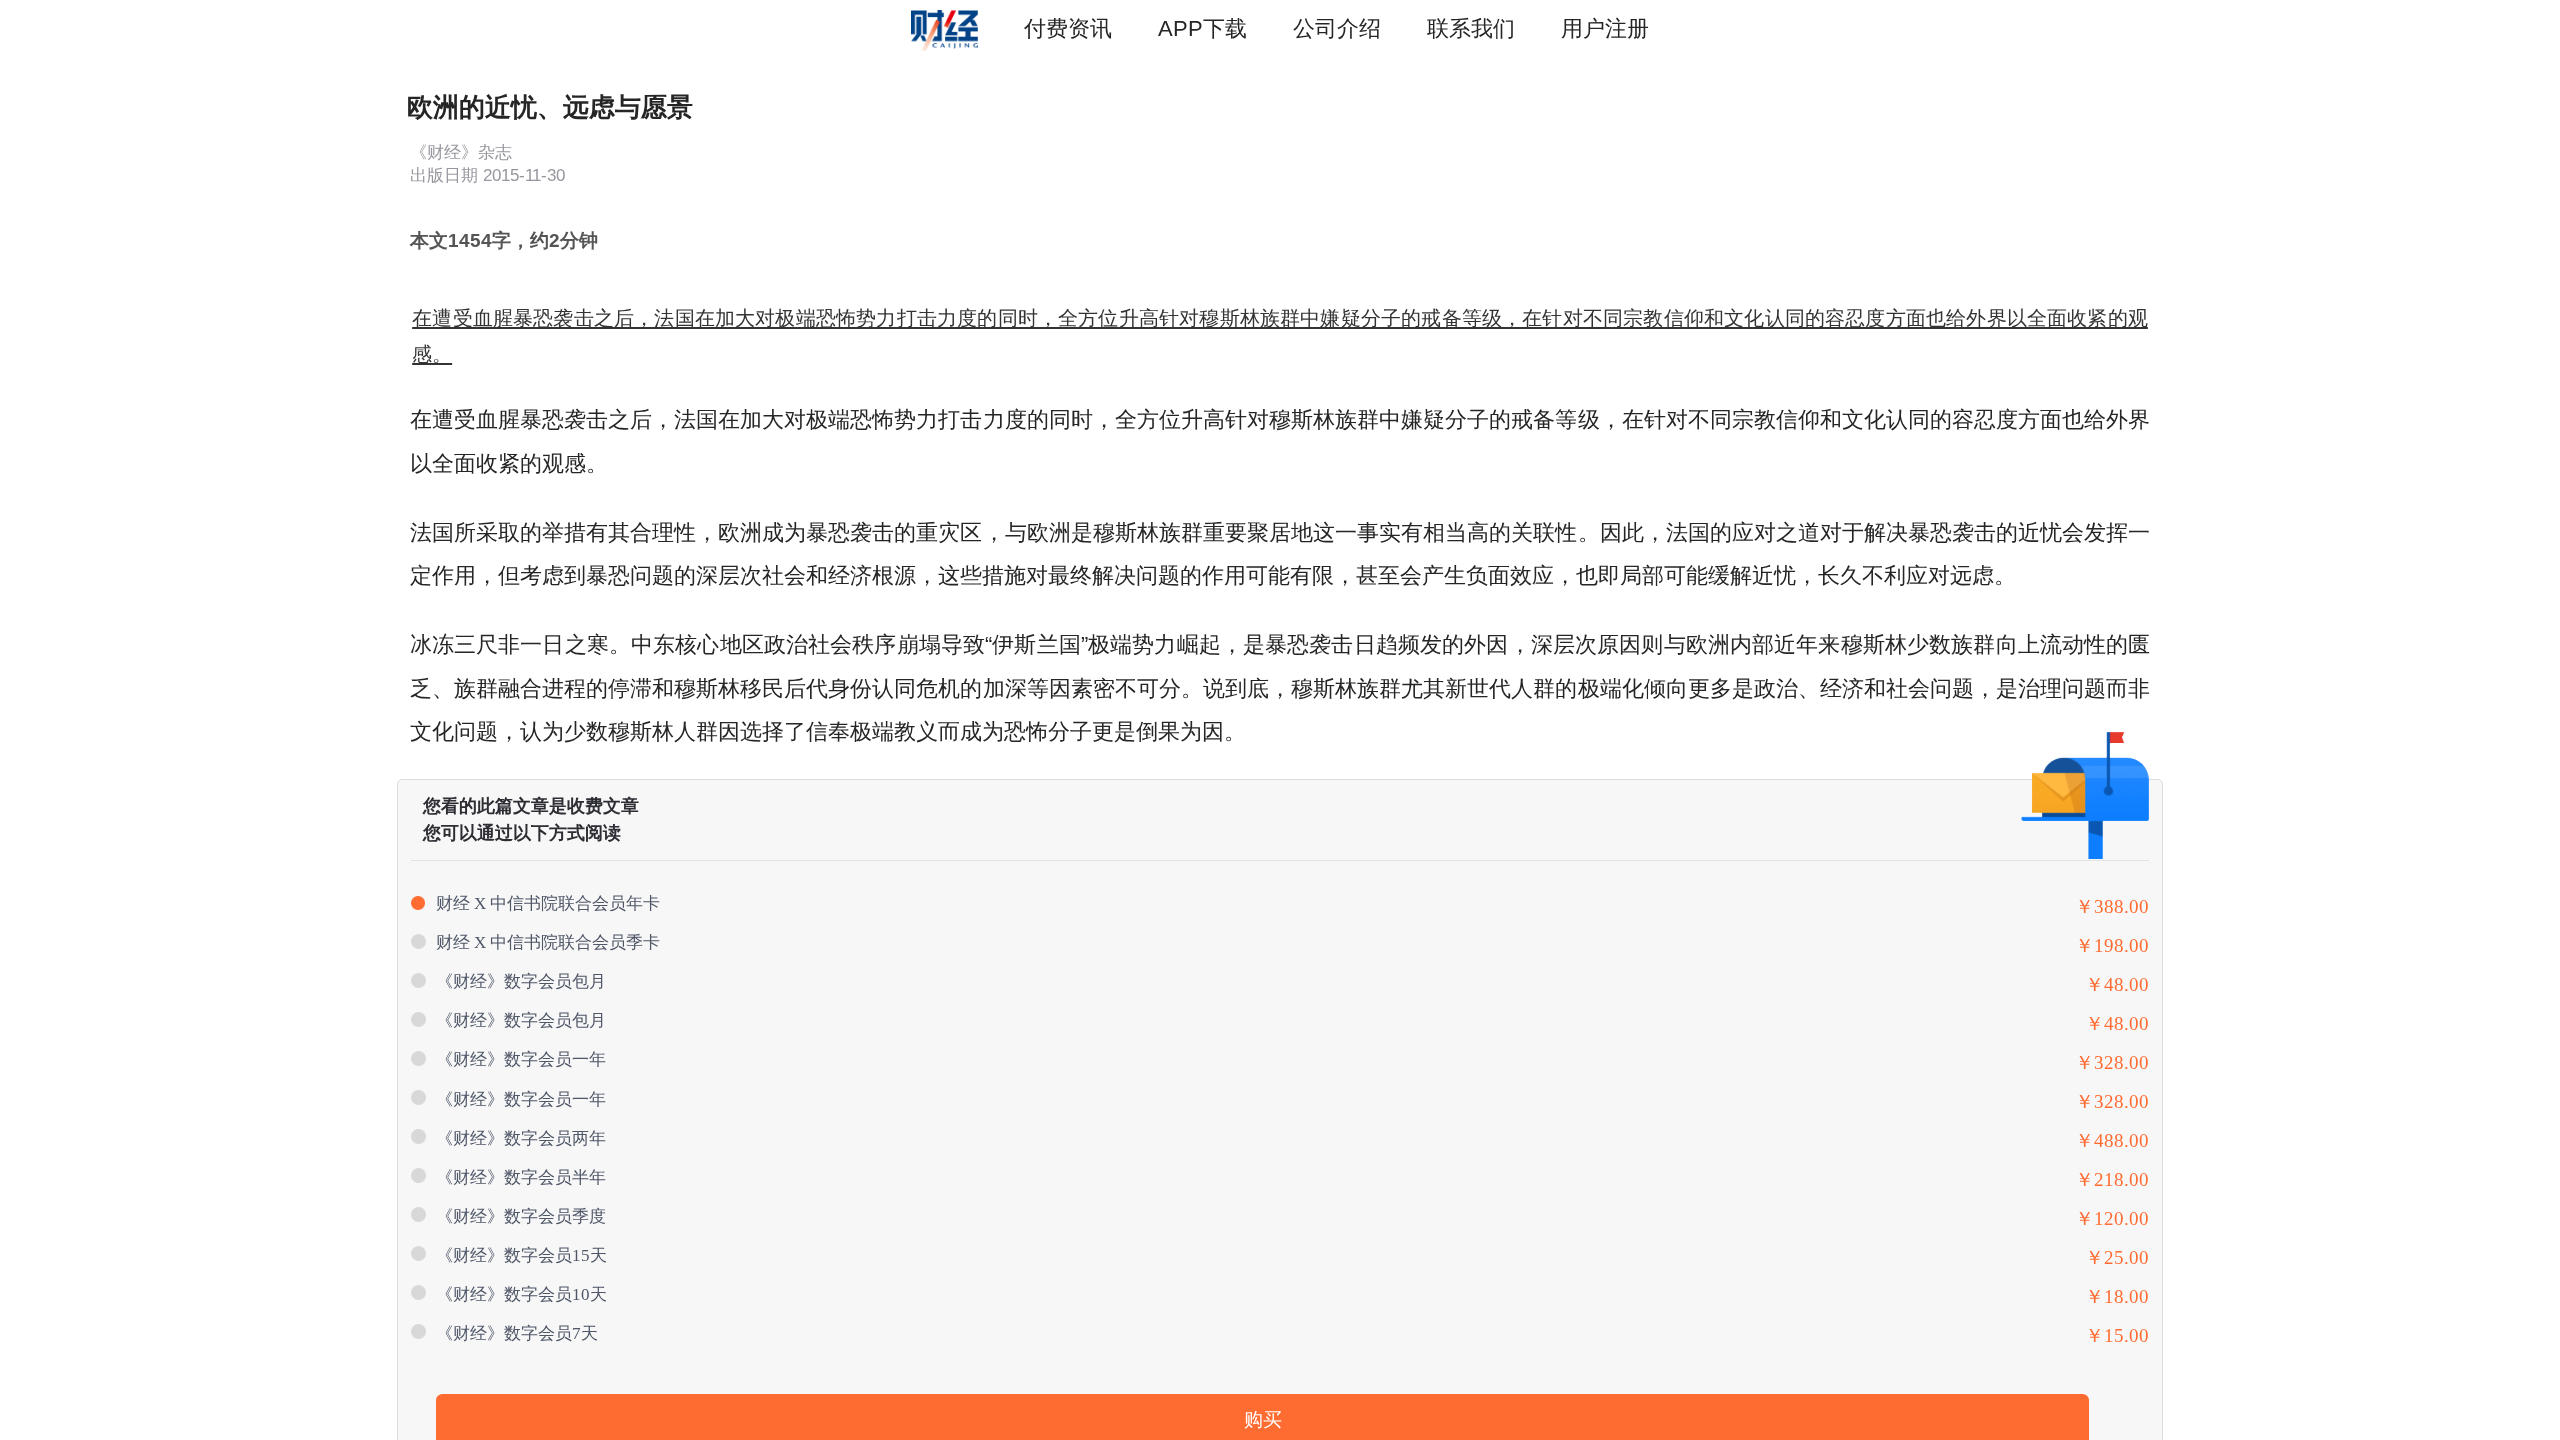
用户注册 (1605, 28)
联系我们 (1471, 28)
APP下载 (1202, 28)
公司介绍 (1337, 28)
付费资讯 (1068, 28)
